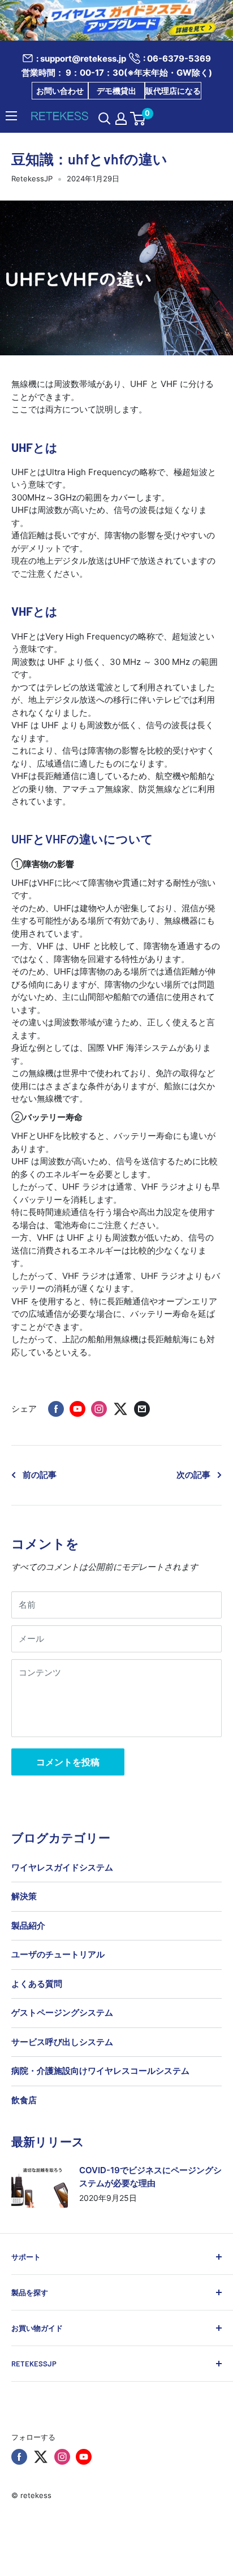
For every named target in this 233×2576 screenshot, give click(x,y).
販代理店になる (173, 91)
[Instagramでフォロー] (62, 2457)
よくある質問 (37, 1984)
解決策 (24, 1896)
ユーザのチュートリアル (58, 1954)
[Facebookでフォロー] (19, 2457)
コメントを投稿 (68, 1762)
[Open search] (105, 119)
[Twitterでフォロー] (41, 2457)
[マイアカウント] (121, 119)
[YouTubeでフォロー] (84, 2457)
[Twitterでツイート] (120, 1409)
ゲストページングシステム (62, 2012)
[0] (138, 119)
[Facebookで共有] (56, 1409)
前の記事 (40, 1475)
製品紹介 (28, 1926)
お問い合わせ (60, 91)
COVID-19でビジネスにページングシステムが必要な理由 (150, 2177)
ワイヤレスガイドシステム (62, 1867)
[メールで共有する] (142, 1409)
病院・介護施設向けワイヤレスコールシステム (100, 2071)
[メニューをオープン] (11, 116)
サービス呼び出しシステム (62, 2042)
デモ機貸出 (116, 91)
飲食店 (24, 2100)
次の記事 (193, 1475)
